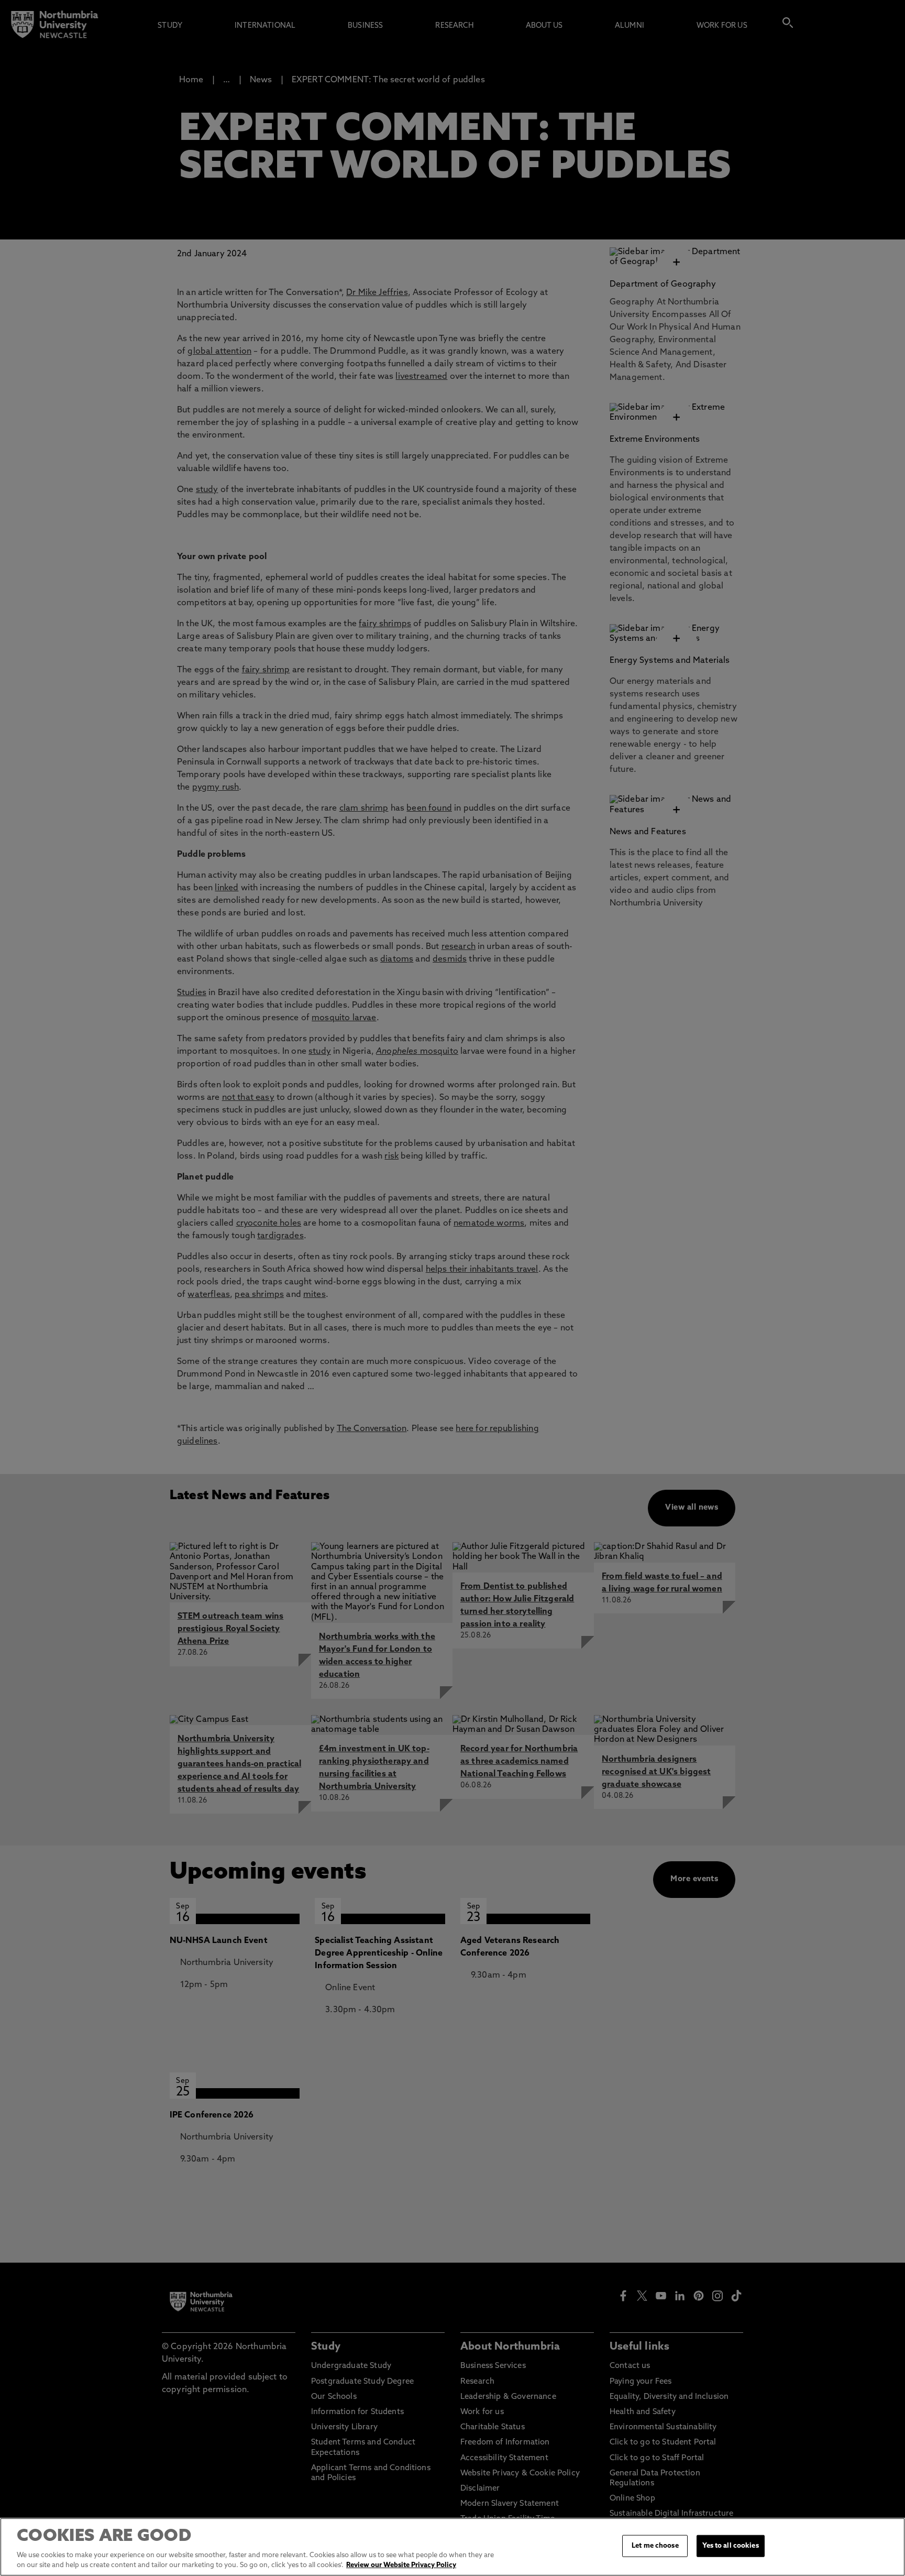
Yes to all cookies (730, 2546)
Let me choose (655, 2546)
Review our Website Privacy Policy (401, 2565)
